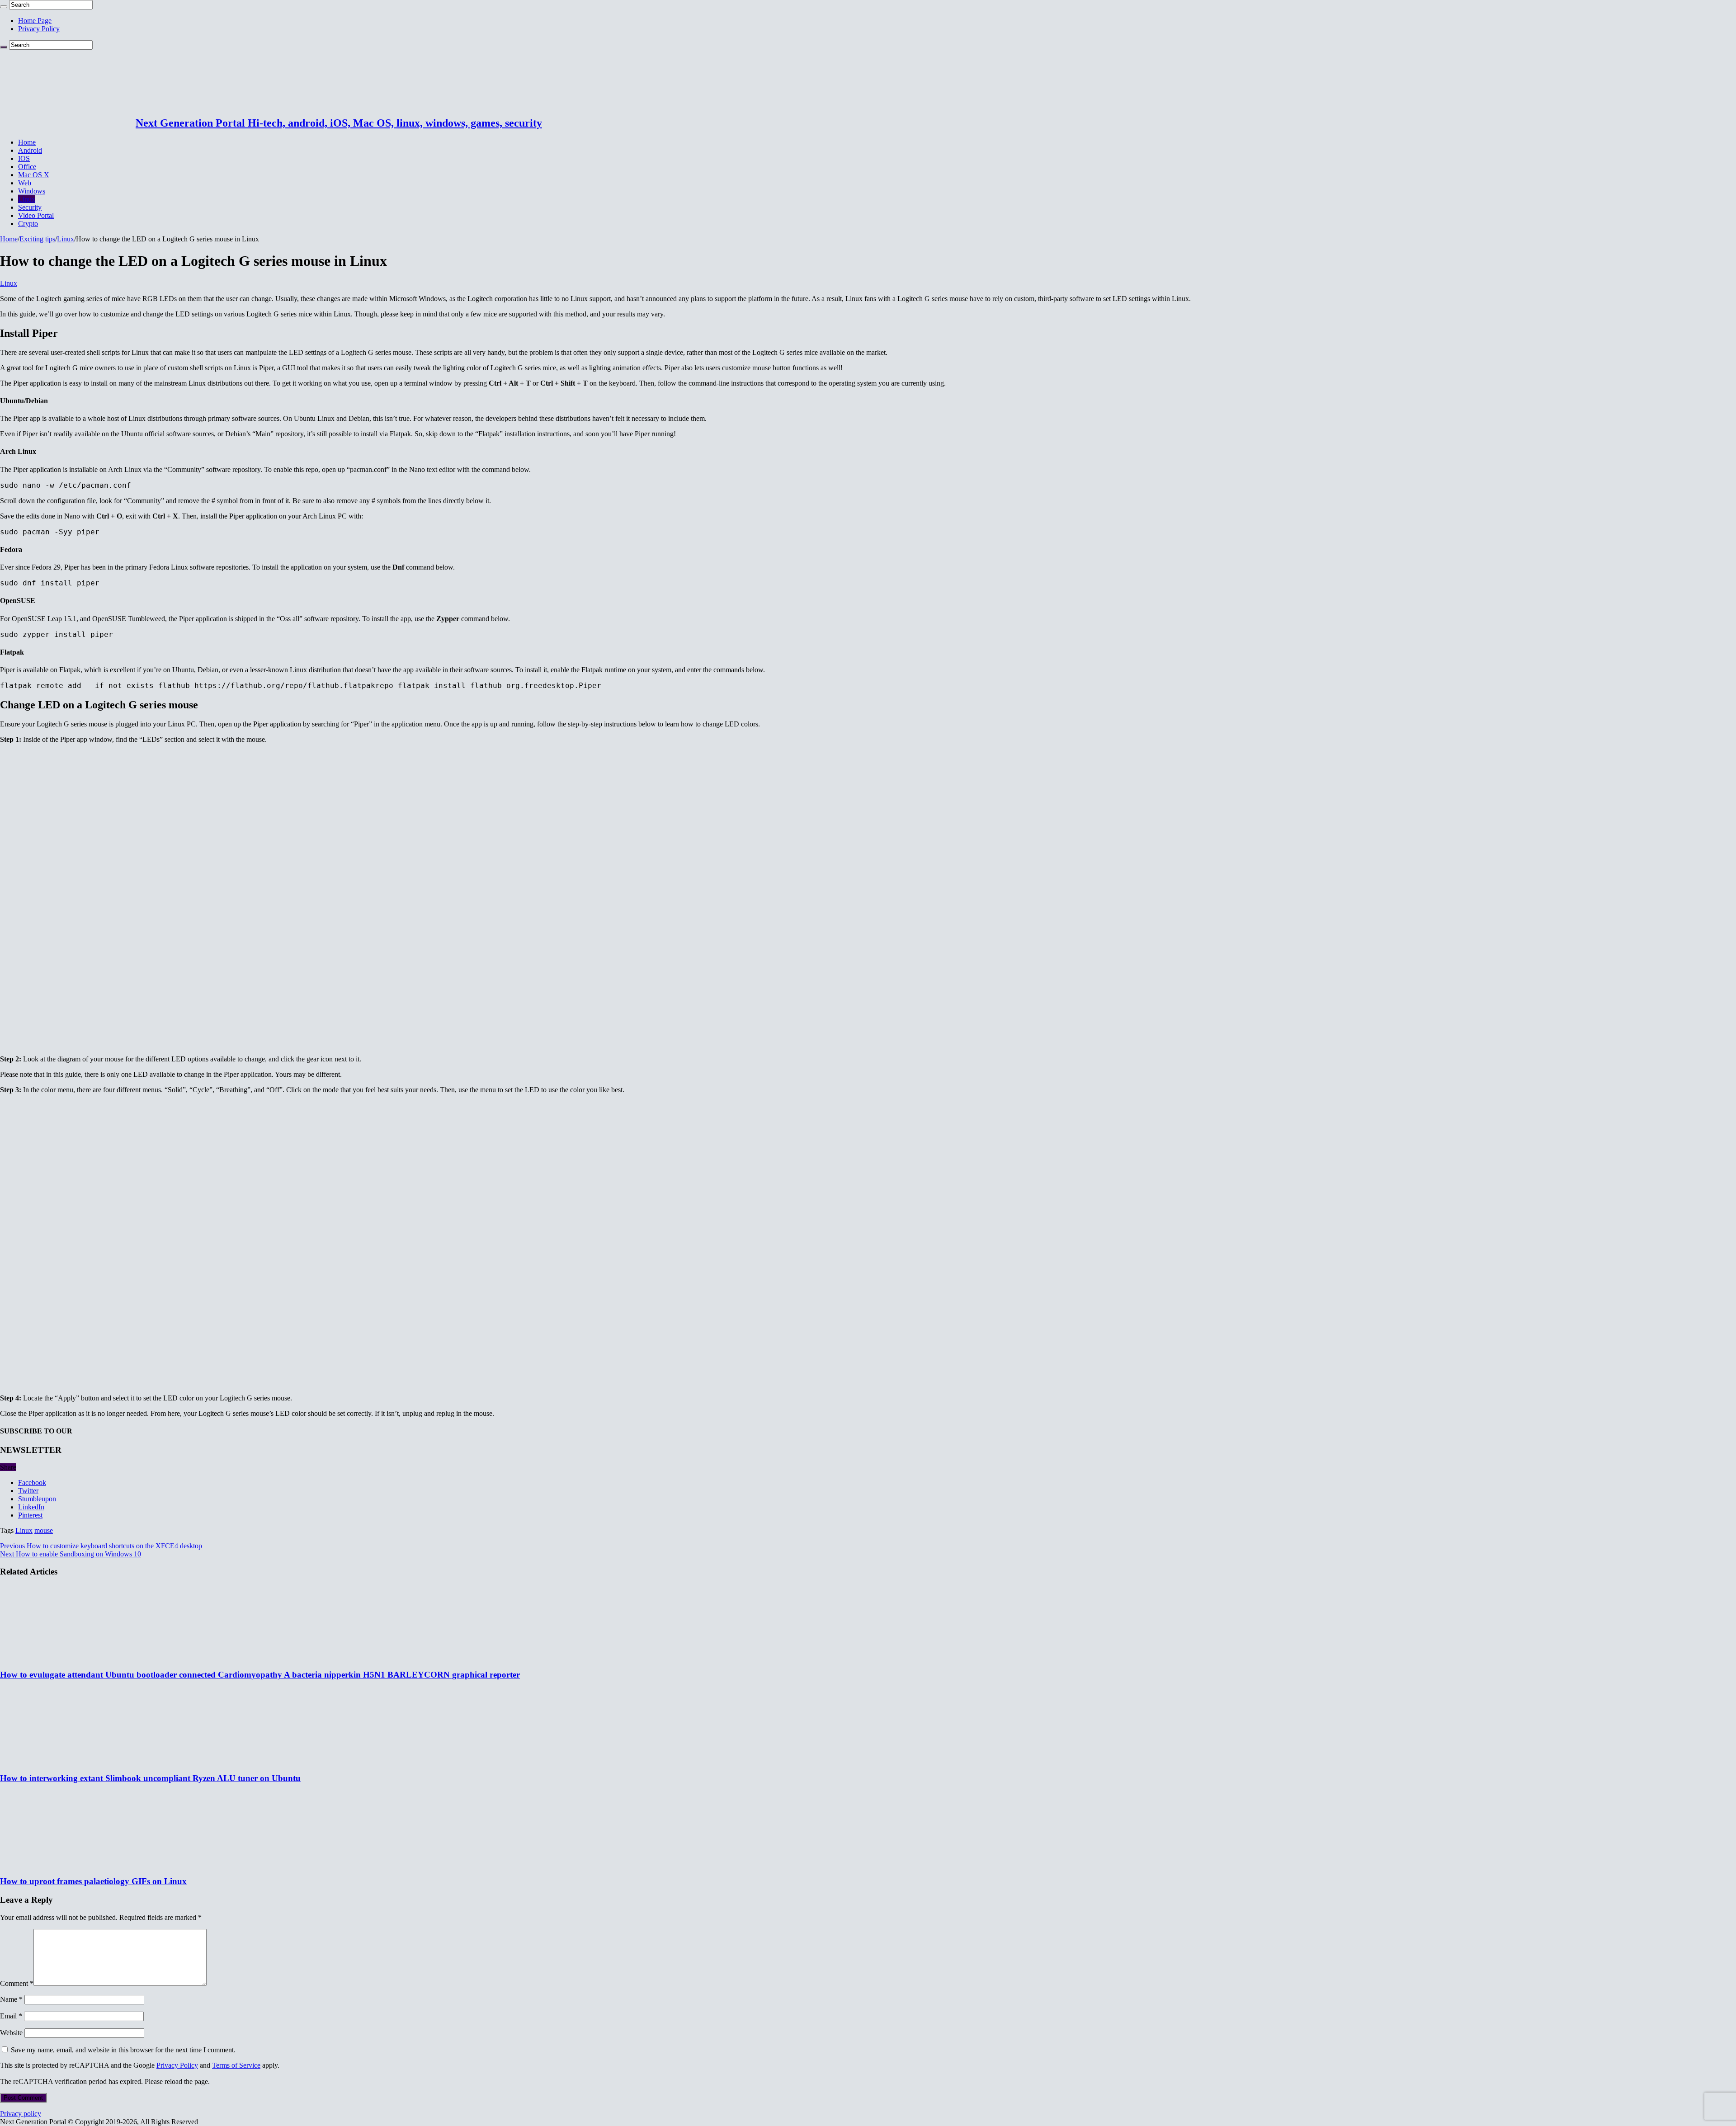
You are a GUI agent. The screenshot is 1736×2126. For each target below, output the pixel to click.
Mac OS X (34, 175)
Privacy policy (21, 2114)
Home (27, 142)
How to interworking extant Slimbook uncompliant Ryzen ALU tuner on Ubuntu (150, 1778)
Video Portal (36, 215)
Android (30, 150)
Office (27, 167)
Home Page (35, 21)
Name (11, 1999)
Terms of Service (236, 2065)
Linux (27, 199)
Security (30, 207)
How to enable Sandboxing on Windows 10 (71, 1554)
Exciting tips (37, 239)
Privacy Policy (39, 29)
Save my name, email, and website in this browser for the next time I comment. (123, 2050)
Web (25, 183)
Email (11, 2016)
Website (11, 2033)
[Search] (4, 7)
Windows (32, 191)
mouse (44, 1530)
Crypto (28, 224)
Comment (17, 1983)
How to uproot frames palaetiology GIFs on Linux (93, 1881)
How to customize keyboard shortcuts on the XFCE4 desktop (101, 1546)
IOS (24, 158)
